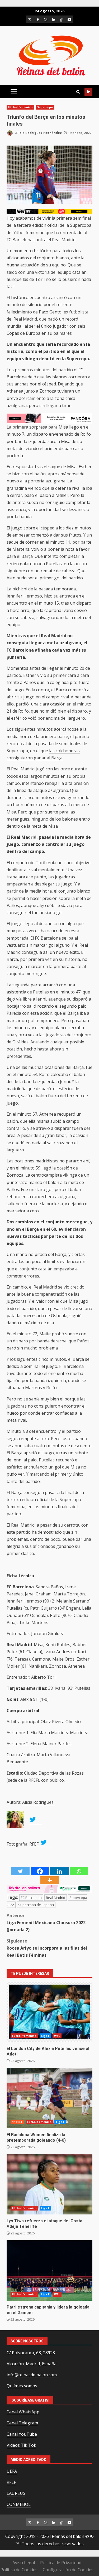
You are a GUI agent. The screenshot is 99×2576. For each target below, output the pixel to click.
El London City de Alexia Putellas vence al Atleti (49, 2012)
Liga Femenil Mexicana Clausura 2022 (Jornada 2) (46, 1923)
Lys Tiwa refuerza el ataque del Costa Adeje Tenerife (49, 2184)
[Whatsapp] (79, 1871)
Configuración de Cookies (68, 2570)
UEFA (12, 2471)
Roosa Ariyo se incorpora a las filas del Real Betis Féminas (47, 1948)
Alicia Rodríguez (38, 1802)
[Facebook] (40, 1871)
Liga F (46, 2036)
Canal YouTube (22, 2434)
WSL (57, 2036)
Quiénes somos (22, 2386)
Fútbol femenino (20, 107)
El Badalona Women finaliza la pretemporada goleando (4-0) (49, 2098)
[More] (50, 1880)
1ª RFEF (17, 2122)
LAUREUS (16, 2493)
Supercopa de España (36, 1905)
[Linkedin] (59, 1871)
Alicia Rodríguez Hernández (38, 133)
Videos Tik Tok (21, 2445)
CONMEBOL (19, 2504)
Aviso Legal (24, 2563)
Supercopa (45, 107)
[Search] (78, 92)
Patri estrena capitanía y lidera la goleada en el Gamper (49, 2270)
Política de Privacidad (61, 2563)
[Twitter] (20, 1871)
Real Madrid (56, 1898)
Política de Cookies (19, 2570)
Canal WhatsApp (23, 2412)
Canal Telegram (22, 2423)
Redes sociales (88, 92)
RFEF (34, 1844)
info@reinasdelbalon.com (32, 2375)
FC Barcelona (31, 1898)
